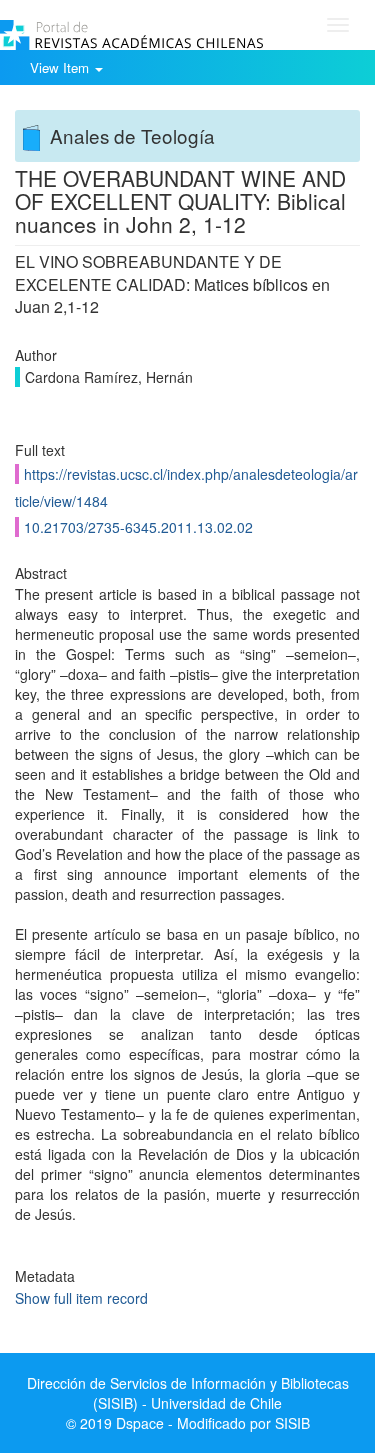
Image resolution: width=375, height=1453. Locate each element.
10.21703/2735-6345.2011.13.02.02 (138, 527)
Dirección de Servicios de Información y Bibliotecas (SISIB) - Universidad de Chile (188, 1393)
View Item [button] (61, 67)
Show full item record (81, 1298)
